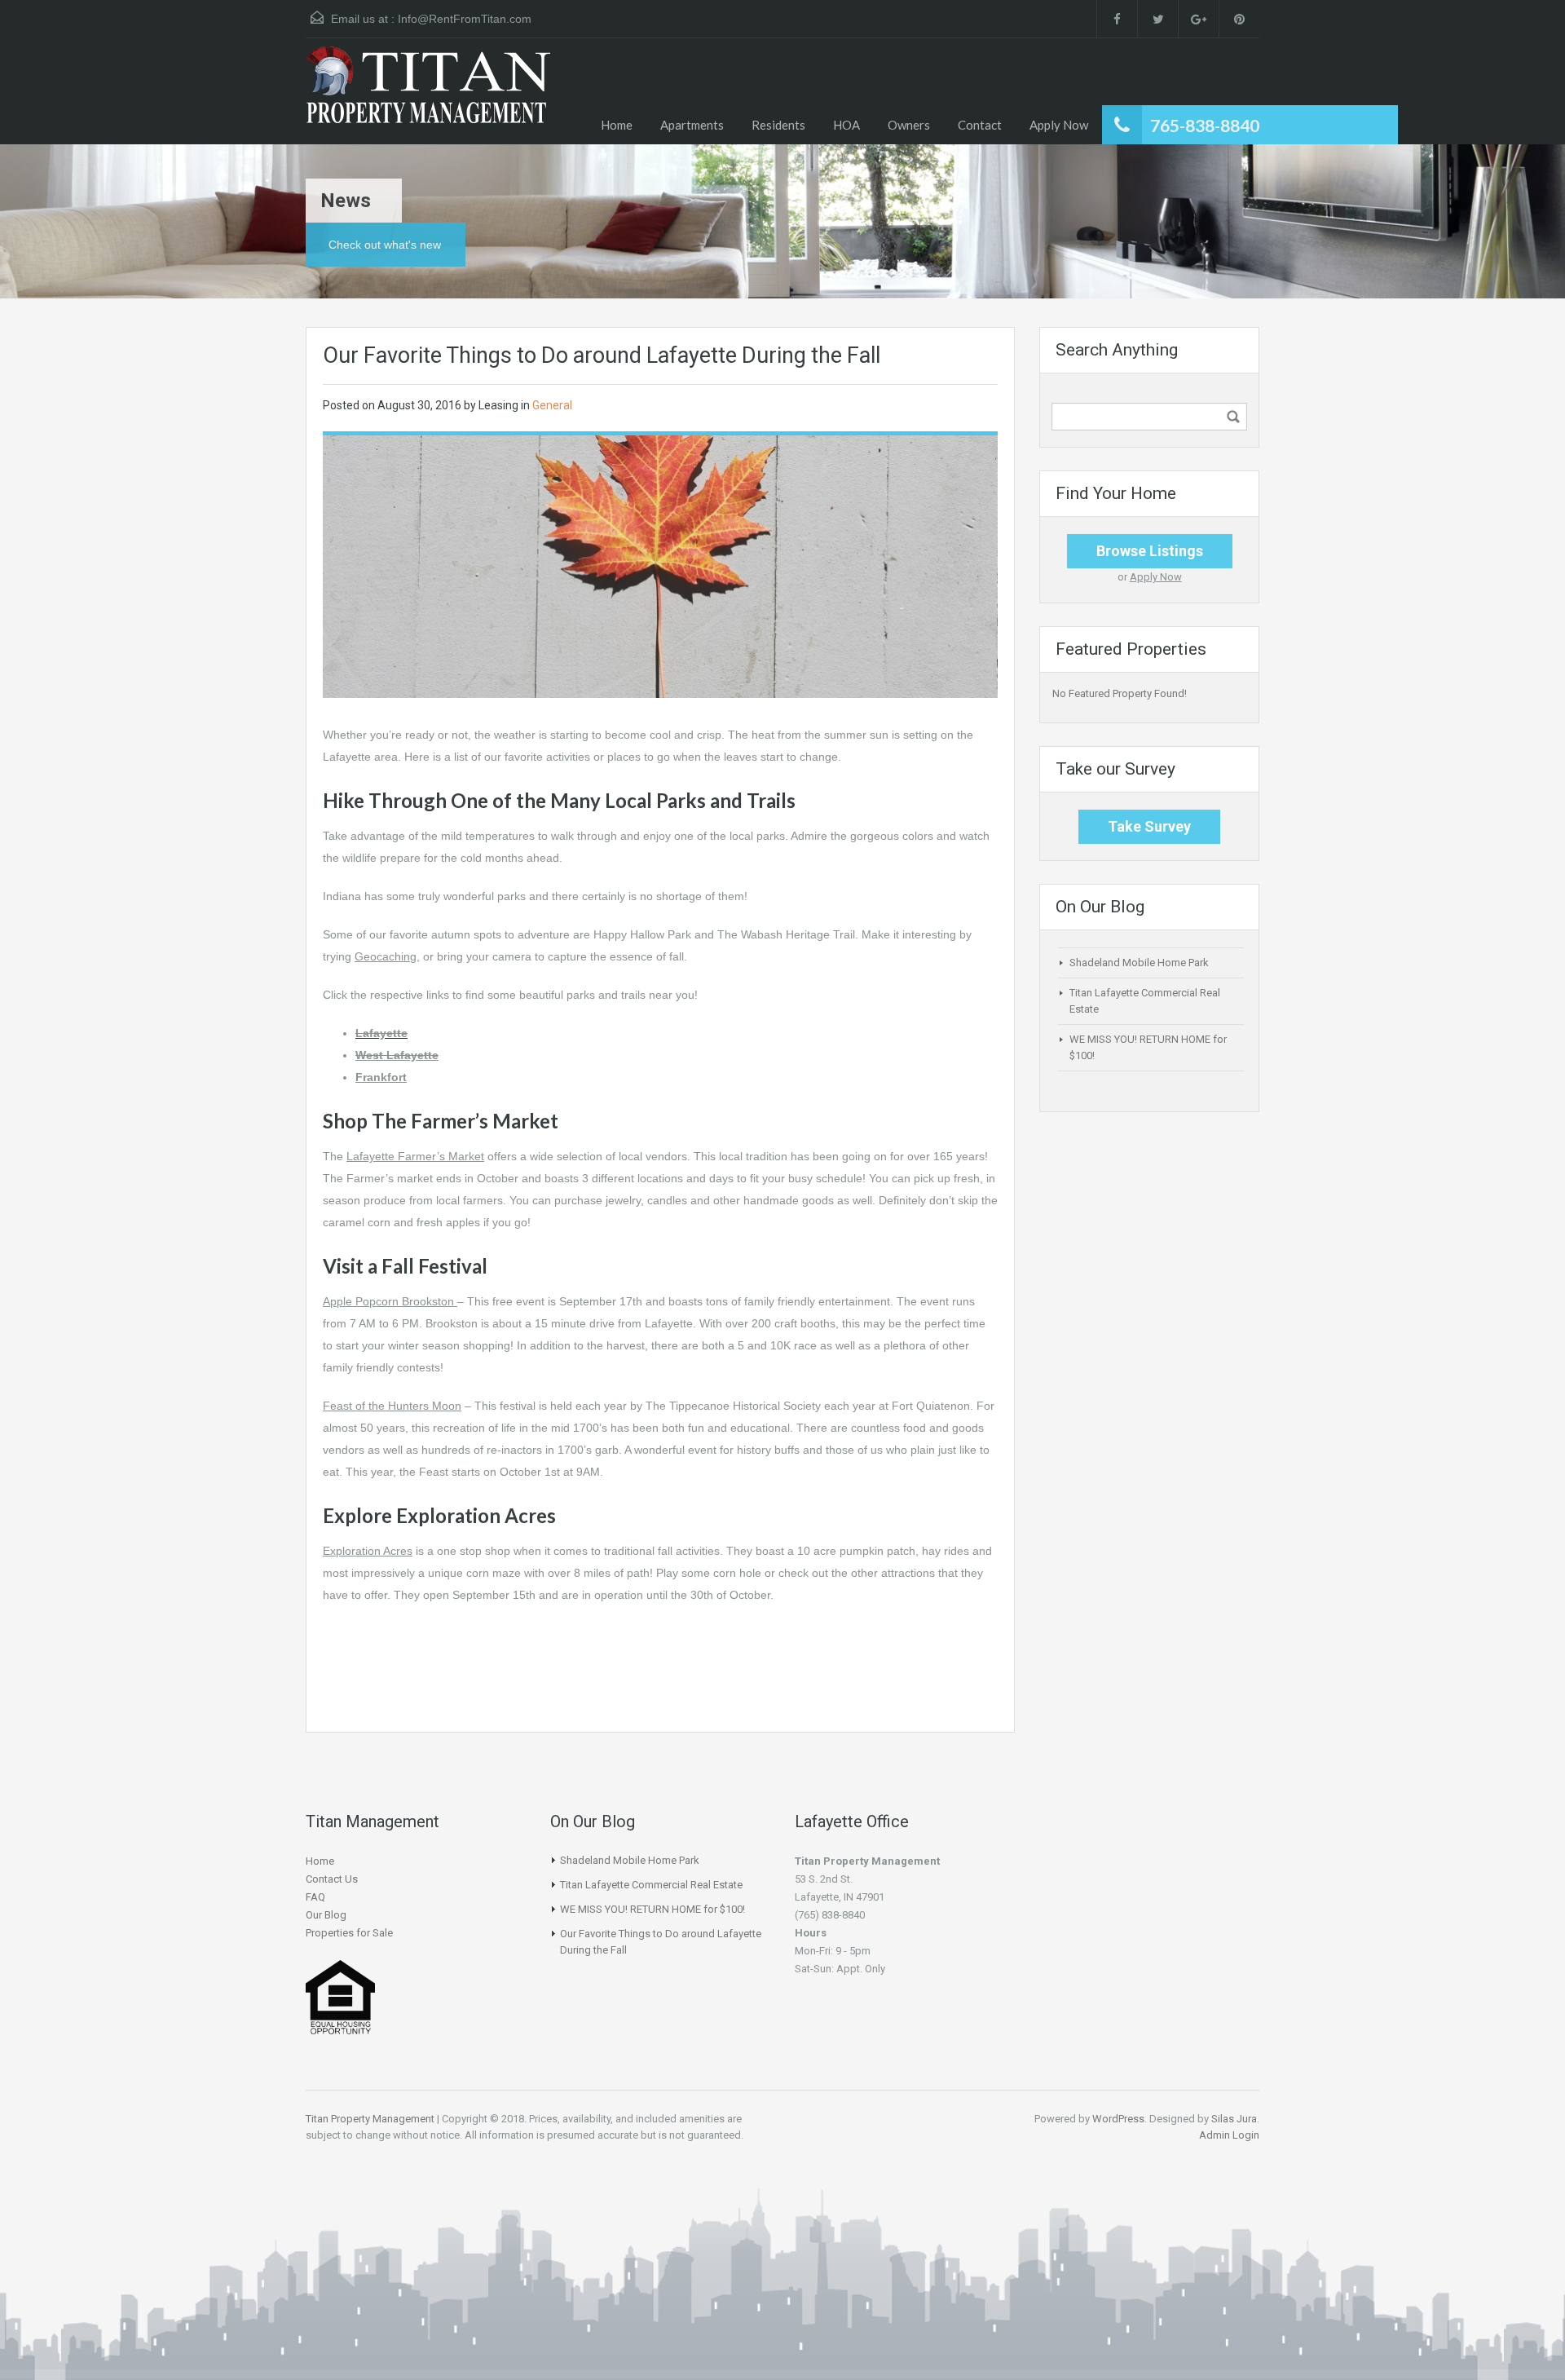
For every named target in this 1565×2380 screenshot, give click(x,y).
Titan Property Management (370, 2119)
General (552, 405)
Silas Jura (1234, 2119)
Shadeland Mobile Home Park (1139, 963)
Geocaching (386, 956)
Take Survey (1149, 826)
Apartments (692, 125)
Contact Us (332, 1879)
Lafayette (381, 1033)
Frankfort (381, 1077)
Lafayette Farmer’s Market (415, 1156)
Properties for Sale (349, 1933)
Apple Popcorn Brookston (388, 1301)
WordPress (1118, 2119)
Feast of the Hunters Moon (392, 1406)
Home (617, 125)
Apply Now (1059, 125)
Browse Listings (1150, 551)
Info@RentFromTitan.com (465, 19)
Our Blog (326, 1915)
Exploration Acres (368, 1551)
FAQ (315, 1897)
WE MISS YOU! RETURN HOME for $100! (652, 1909)
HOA (846, 125)
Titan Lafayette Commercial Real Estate (651, 1885)
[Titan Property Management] (428, 95)
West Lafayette (397, 1055)
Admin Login (1229, 2135)
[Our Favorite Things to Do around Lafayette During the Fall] (660, 566)
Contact (980, 125)
